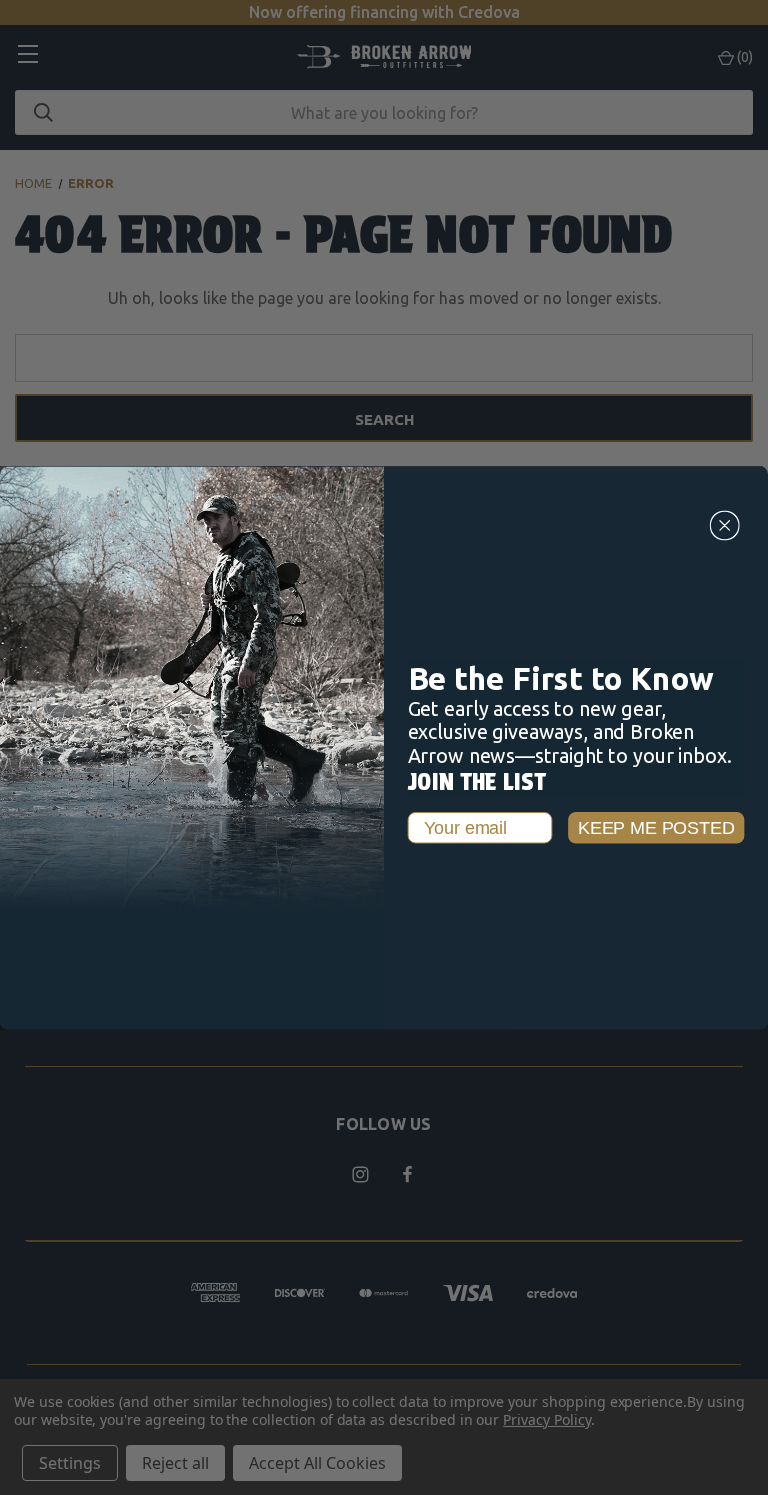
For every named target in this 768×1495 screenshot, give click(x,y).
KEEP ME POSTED (656, 827)
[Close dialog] (725, 525)
